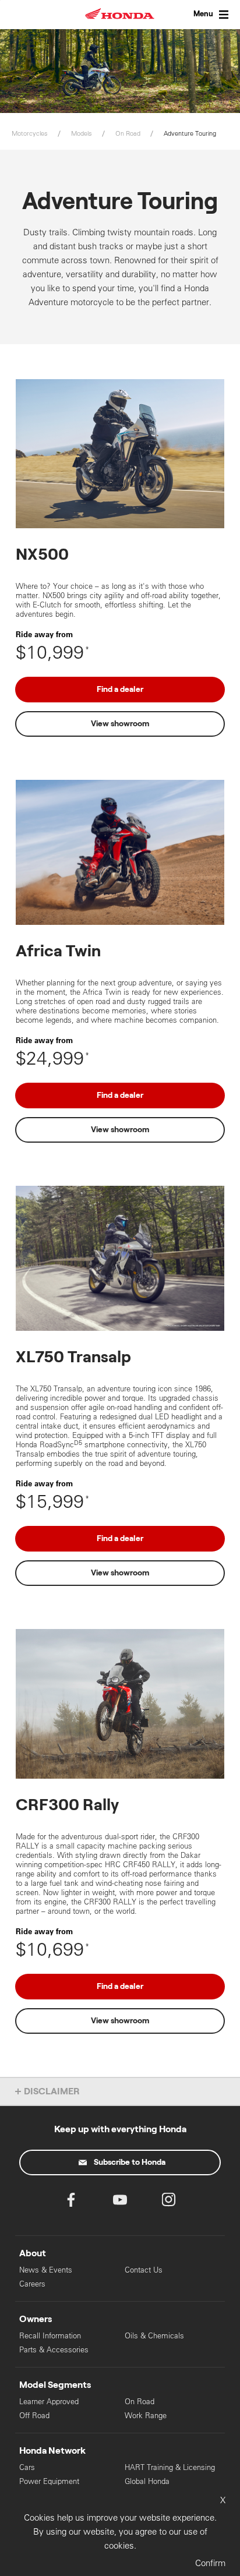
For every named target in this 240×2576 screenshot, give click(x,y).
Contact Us (144, 2270)
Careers (32, 2284)
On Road (140, 2402)
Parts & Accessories (54, 2350)
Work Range (146, 2416)
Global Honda (147, 2481)
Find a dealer (120, 690)
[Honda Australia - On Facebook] (71, 2202)
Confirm (210, 2563)
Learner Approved (49, 2402)
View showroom (120, 724)
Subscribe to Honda (130, 2162)
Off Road (34, 2416)
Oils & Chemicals (154, 2336)
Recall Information (50, 2336)
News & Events (46, 2270)
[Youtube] (120, 2202)
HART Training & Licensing (170, 2467)
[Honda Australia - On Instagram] (169, 2202)
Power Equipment (49, 2481)
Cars (27, 2467)
